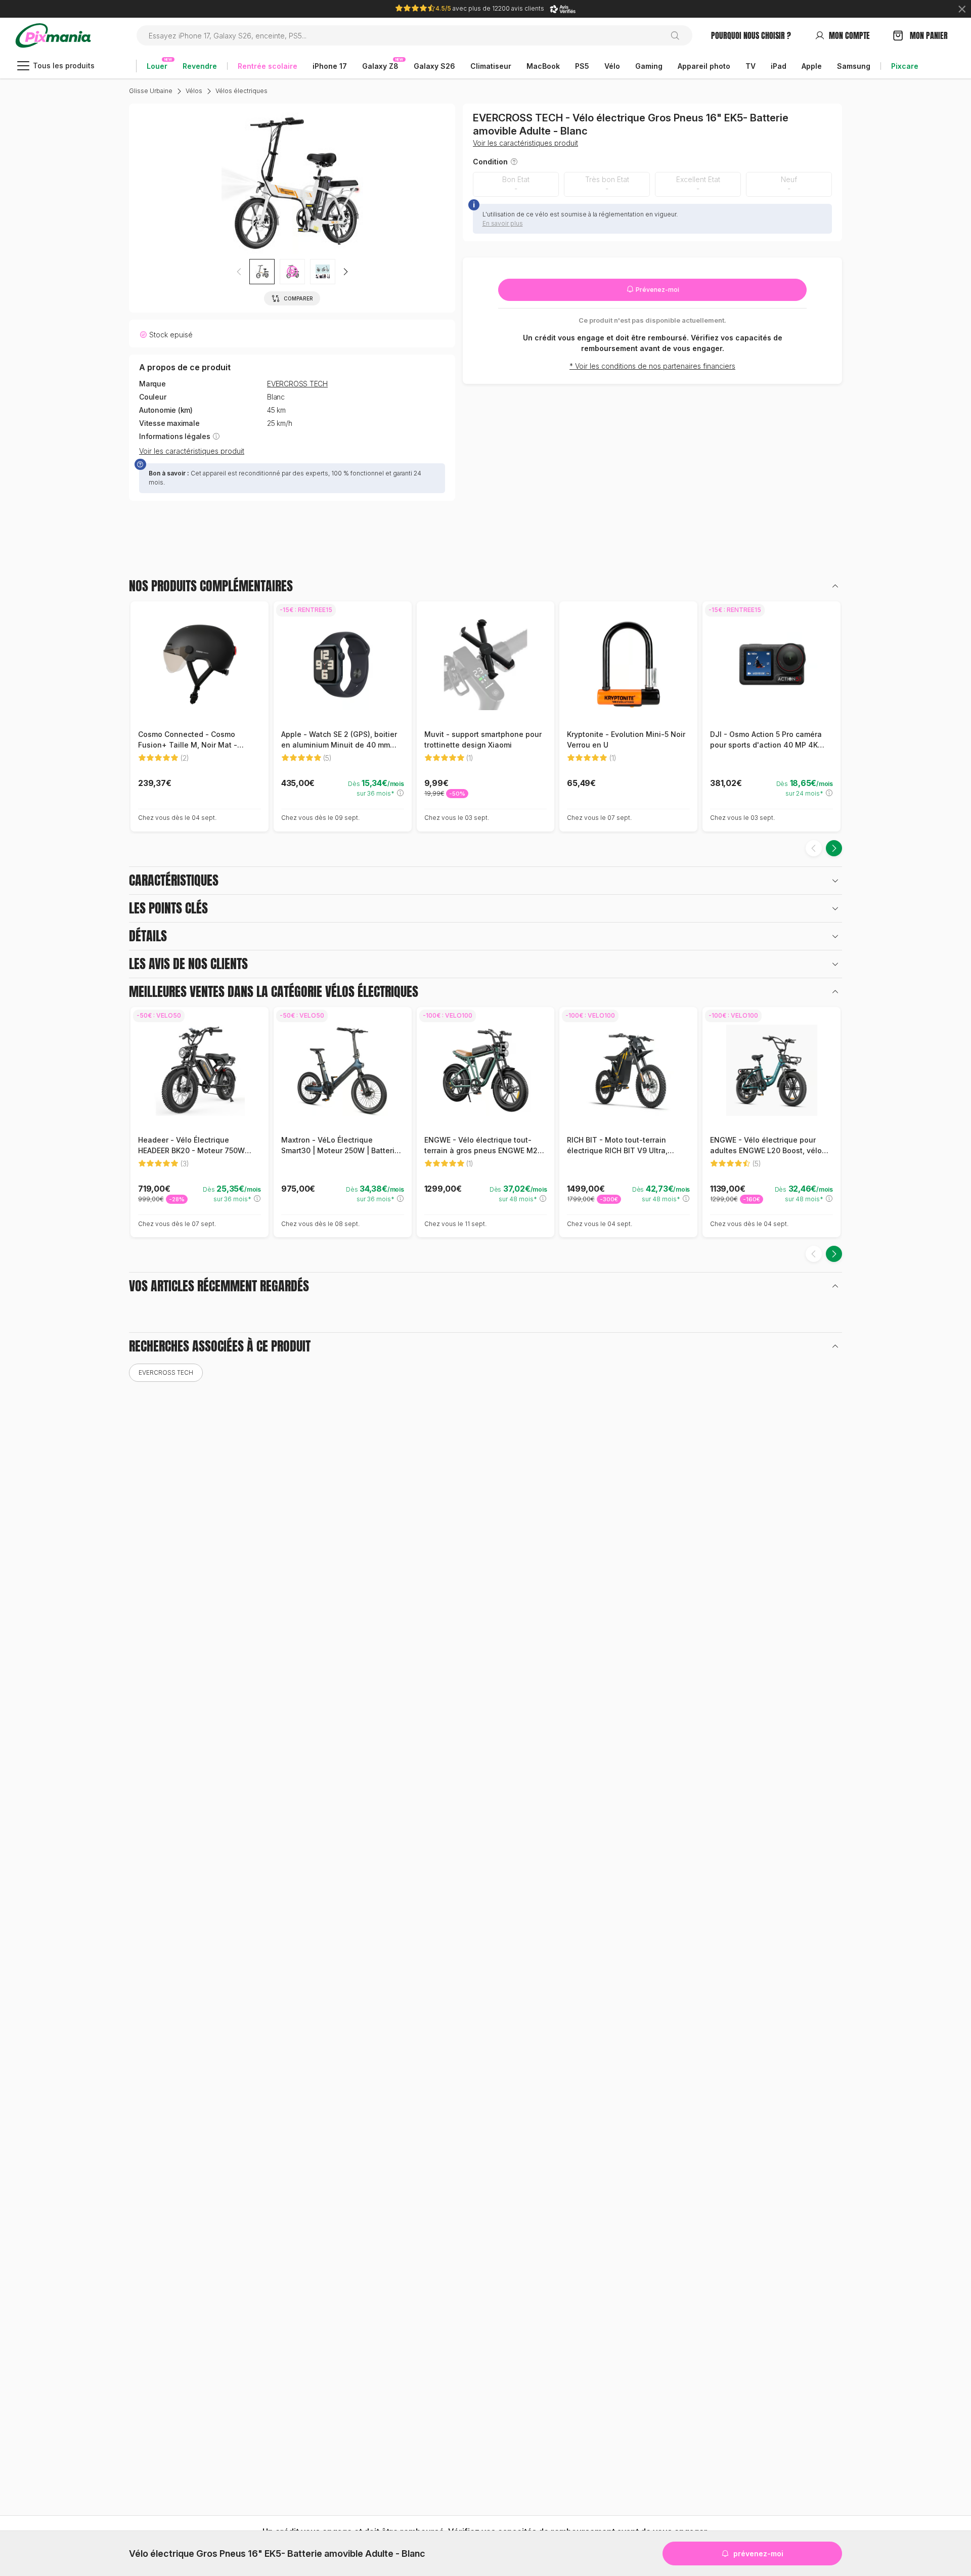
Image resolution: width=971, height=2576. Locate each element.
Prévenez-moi (657, 290)
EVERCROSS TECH (297, 384)
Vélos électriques (241, 91)
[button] (345, 272)
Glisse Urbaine (151, 91)
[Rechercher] (679, 35)
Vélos (194, 91)
